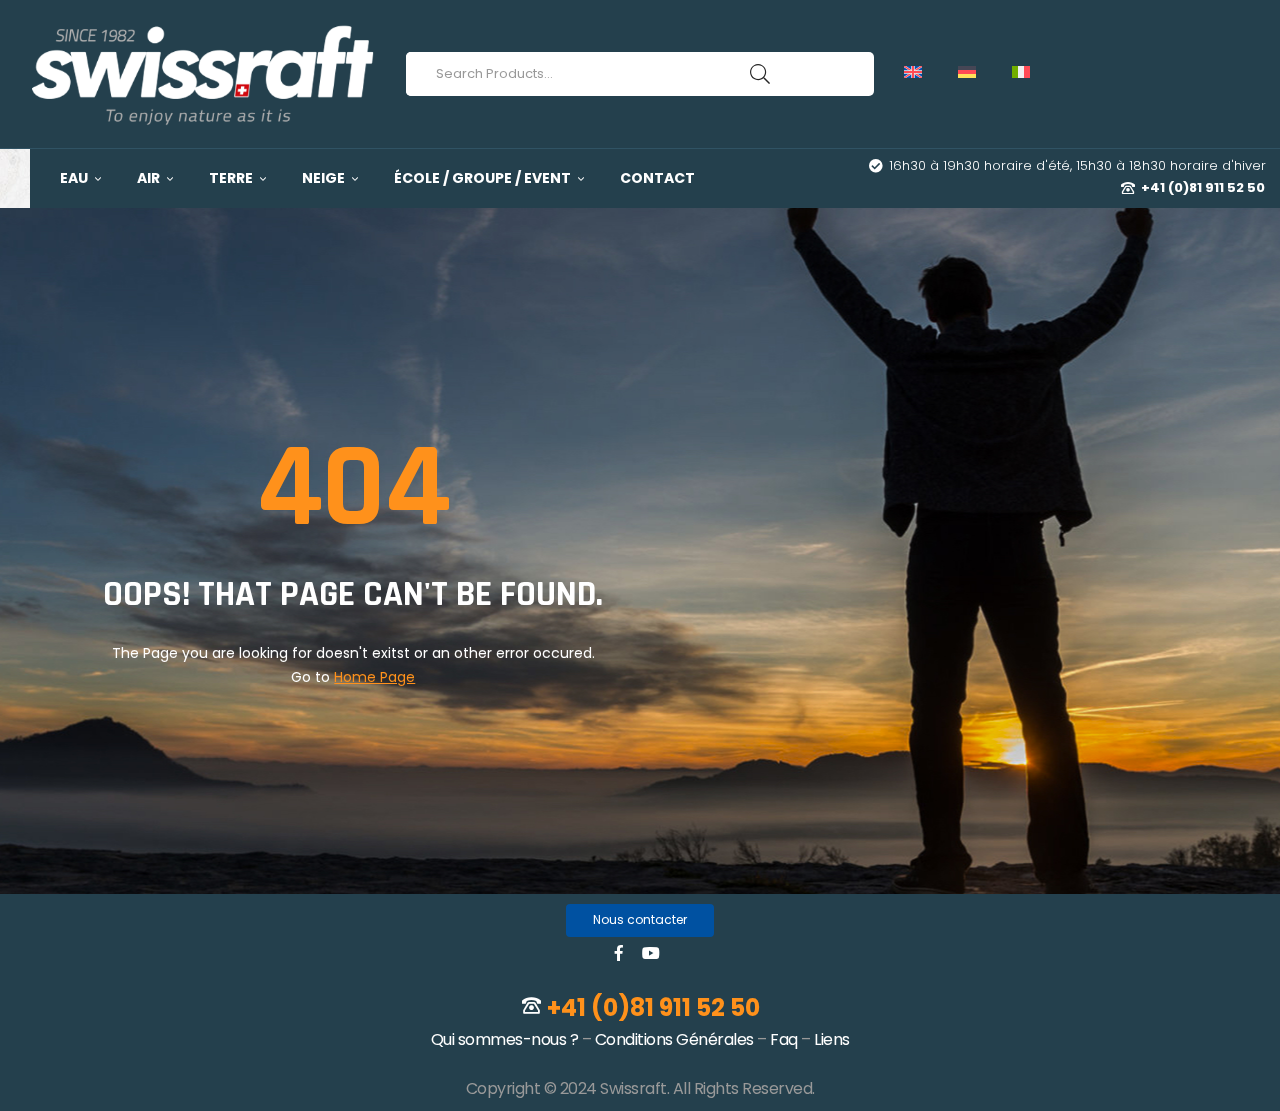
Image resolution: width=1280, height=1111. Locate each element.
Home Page (374, 677)
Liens (832, 1039)
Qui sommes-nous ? (505, 1039)
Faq (784, 1039)
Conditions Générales (674, 1039)
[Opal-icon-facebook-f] (619, 953)
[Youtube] (651, 953)
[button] (640, 920)
